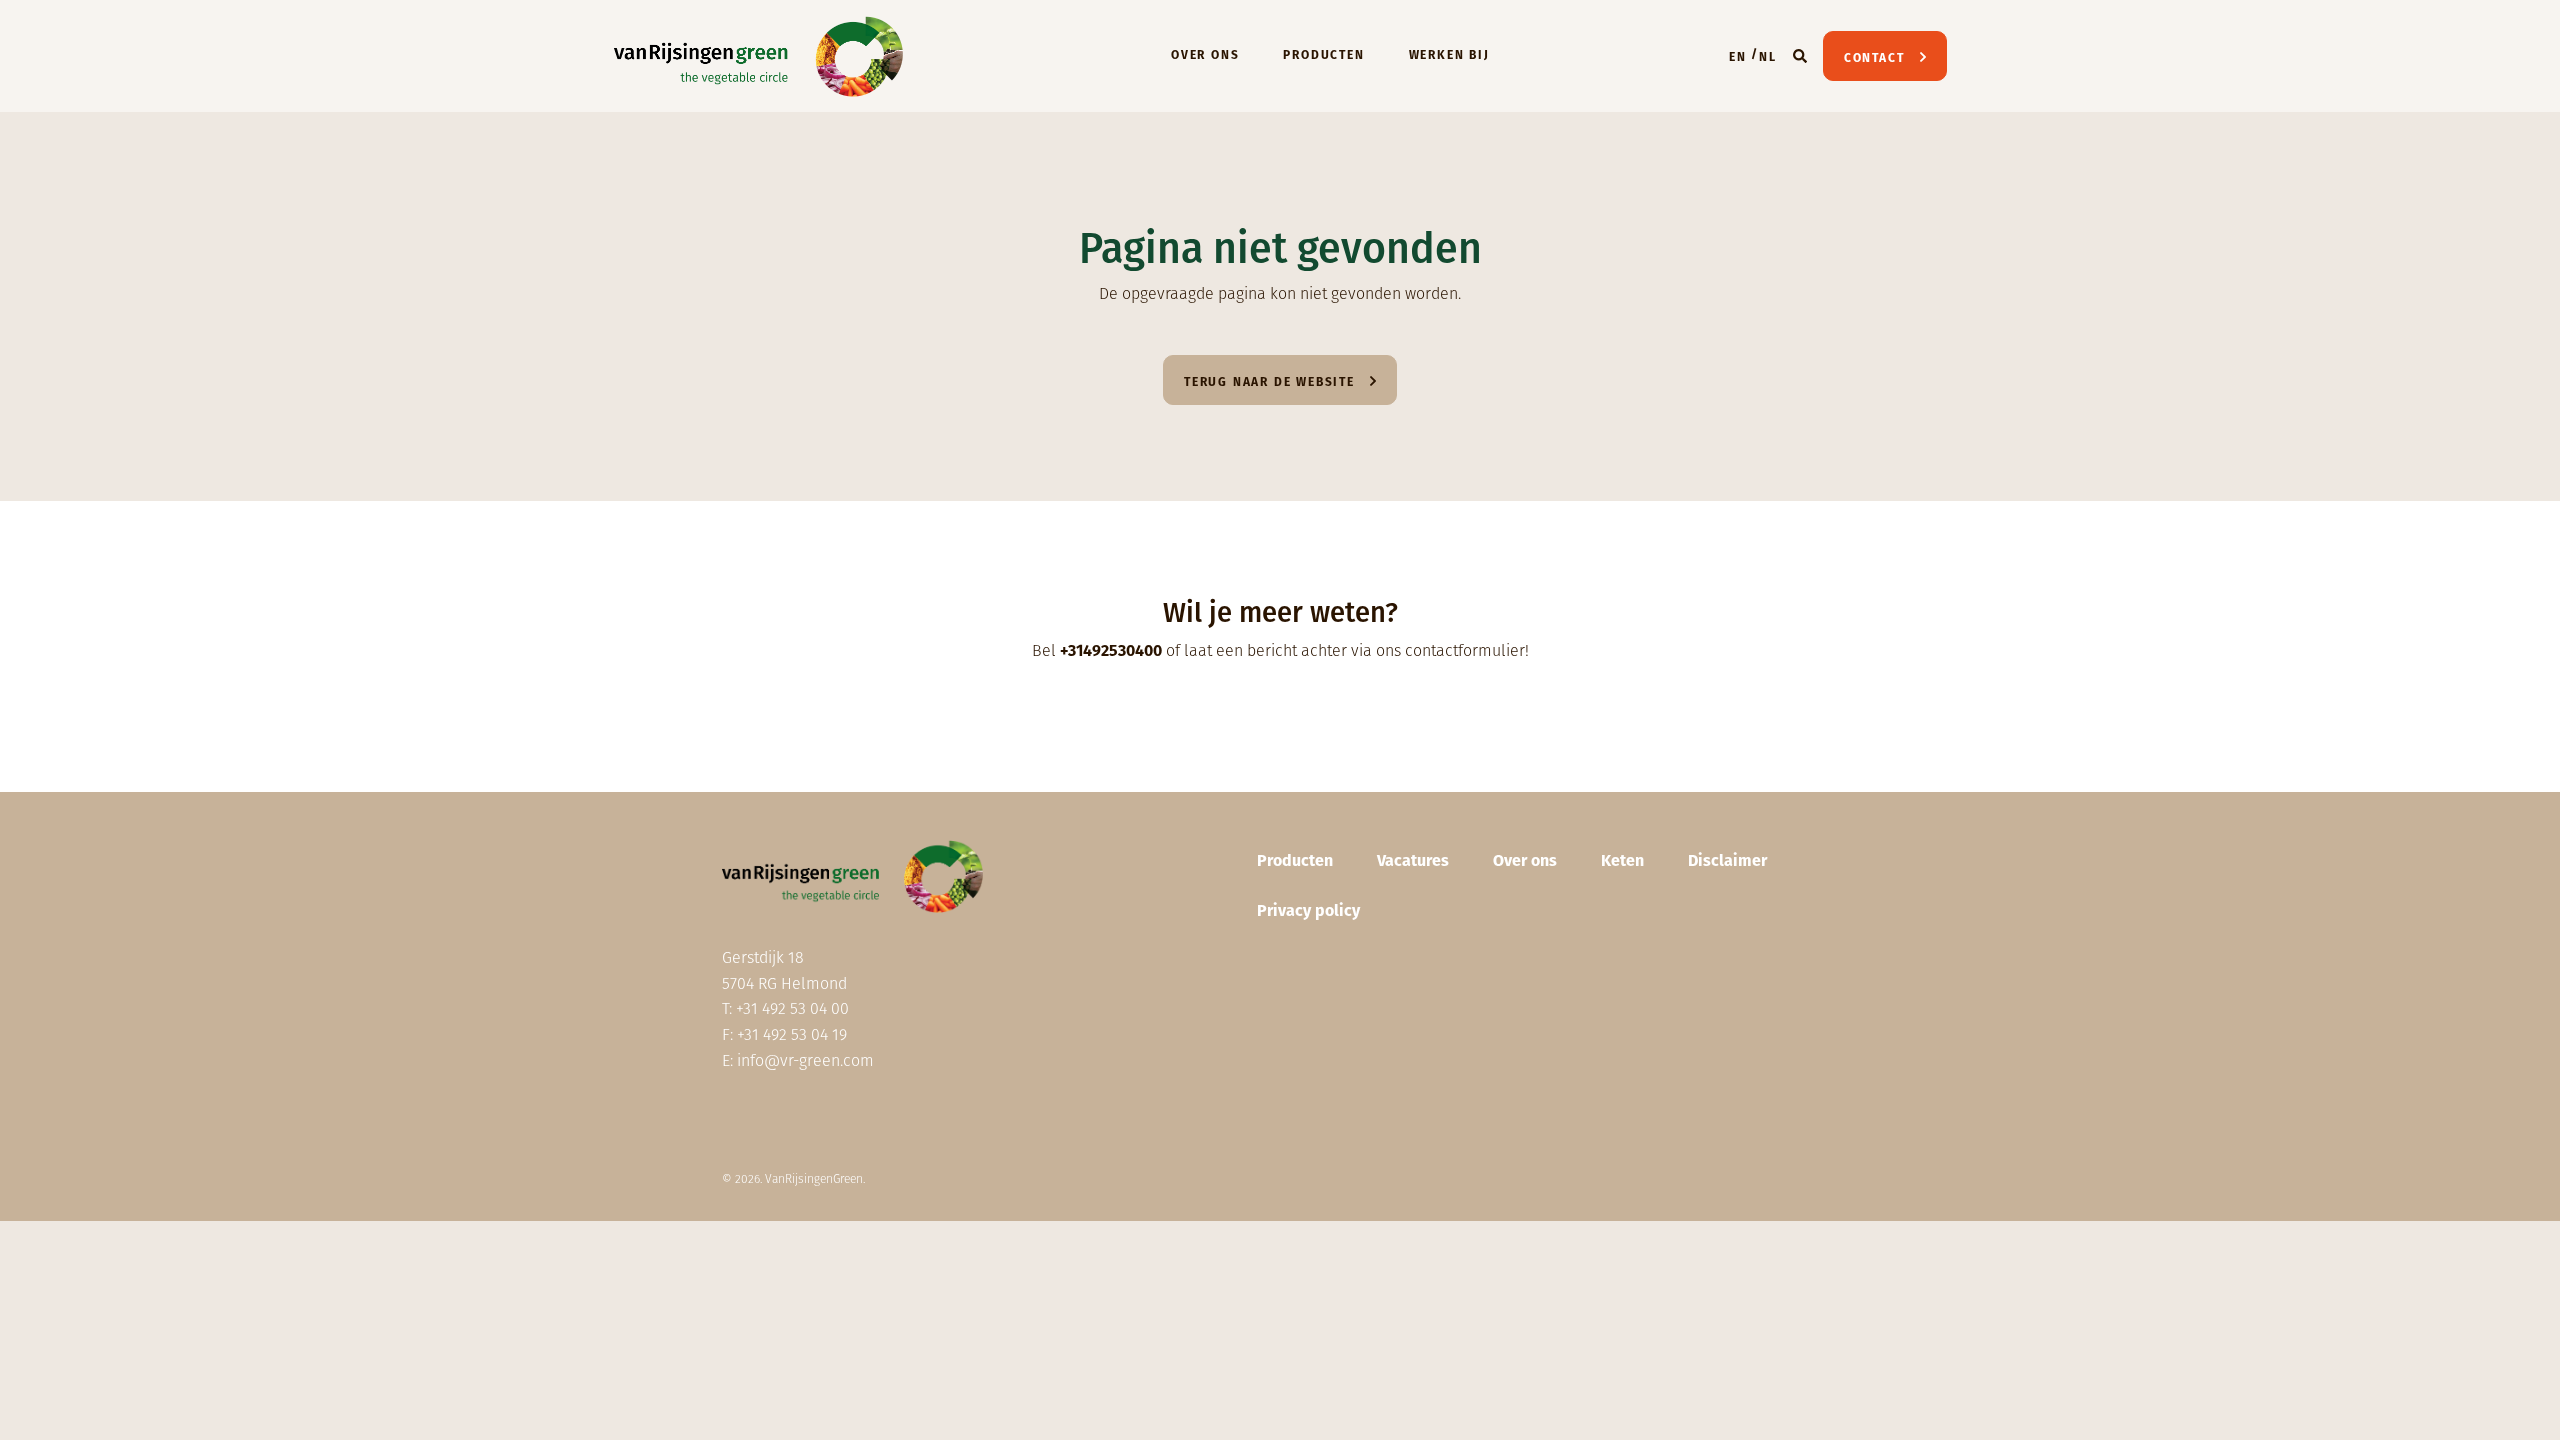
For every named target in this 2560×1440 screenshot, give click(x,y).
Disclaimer (1727, 860)
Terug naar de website (1269, 382)
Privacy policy (1308, 910)
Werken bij (1449, 55)
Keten (1622, 860)
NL (1768, 57)
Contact (1874, 58)
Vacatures (1413, 860)
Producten (1323, 55)
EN (1738, 57)
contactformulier (1465, 650)
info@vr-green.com (805, 1060)
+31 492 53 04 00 (792, 1008)
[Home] (759, 56)
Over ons (1205, 55)
